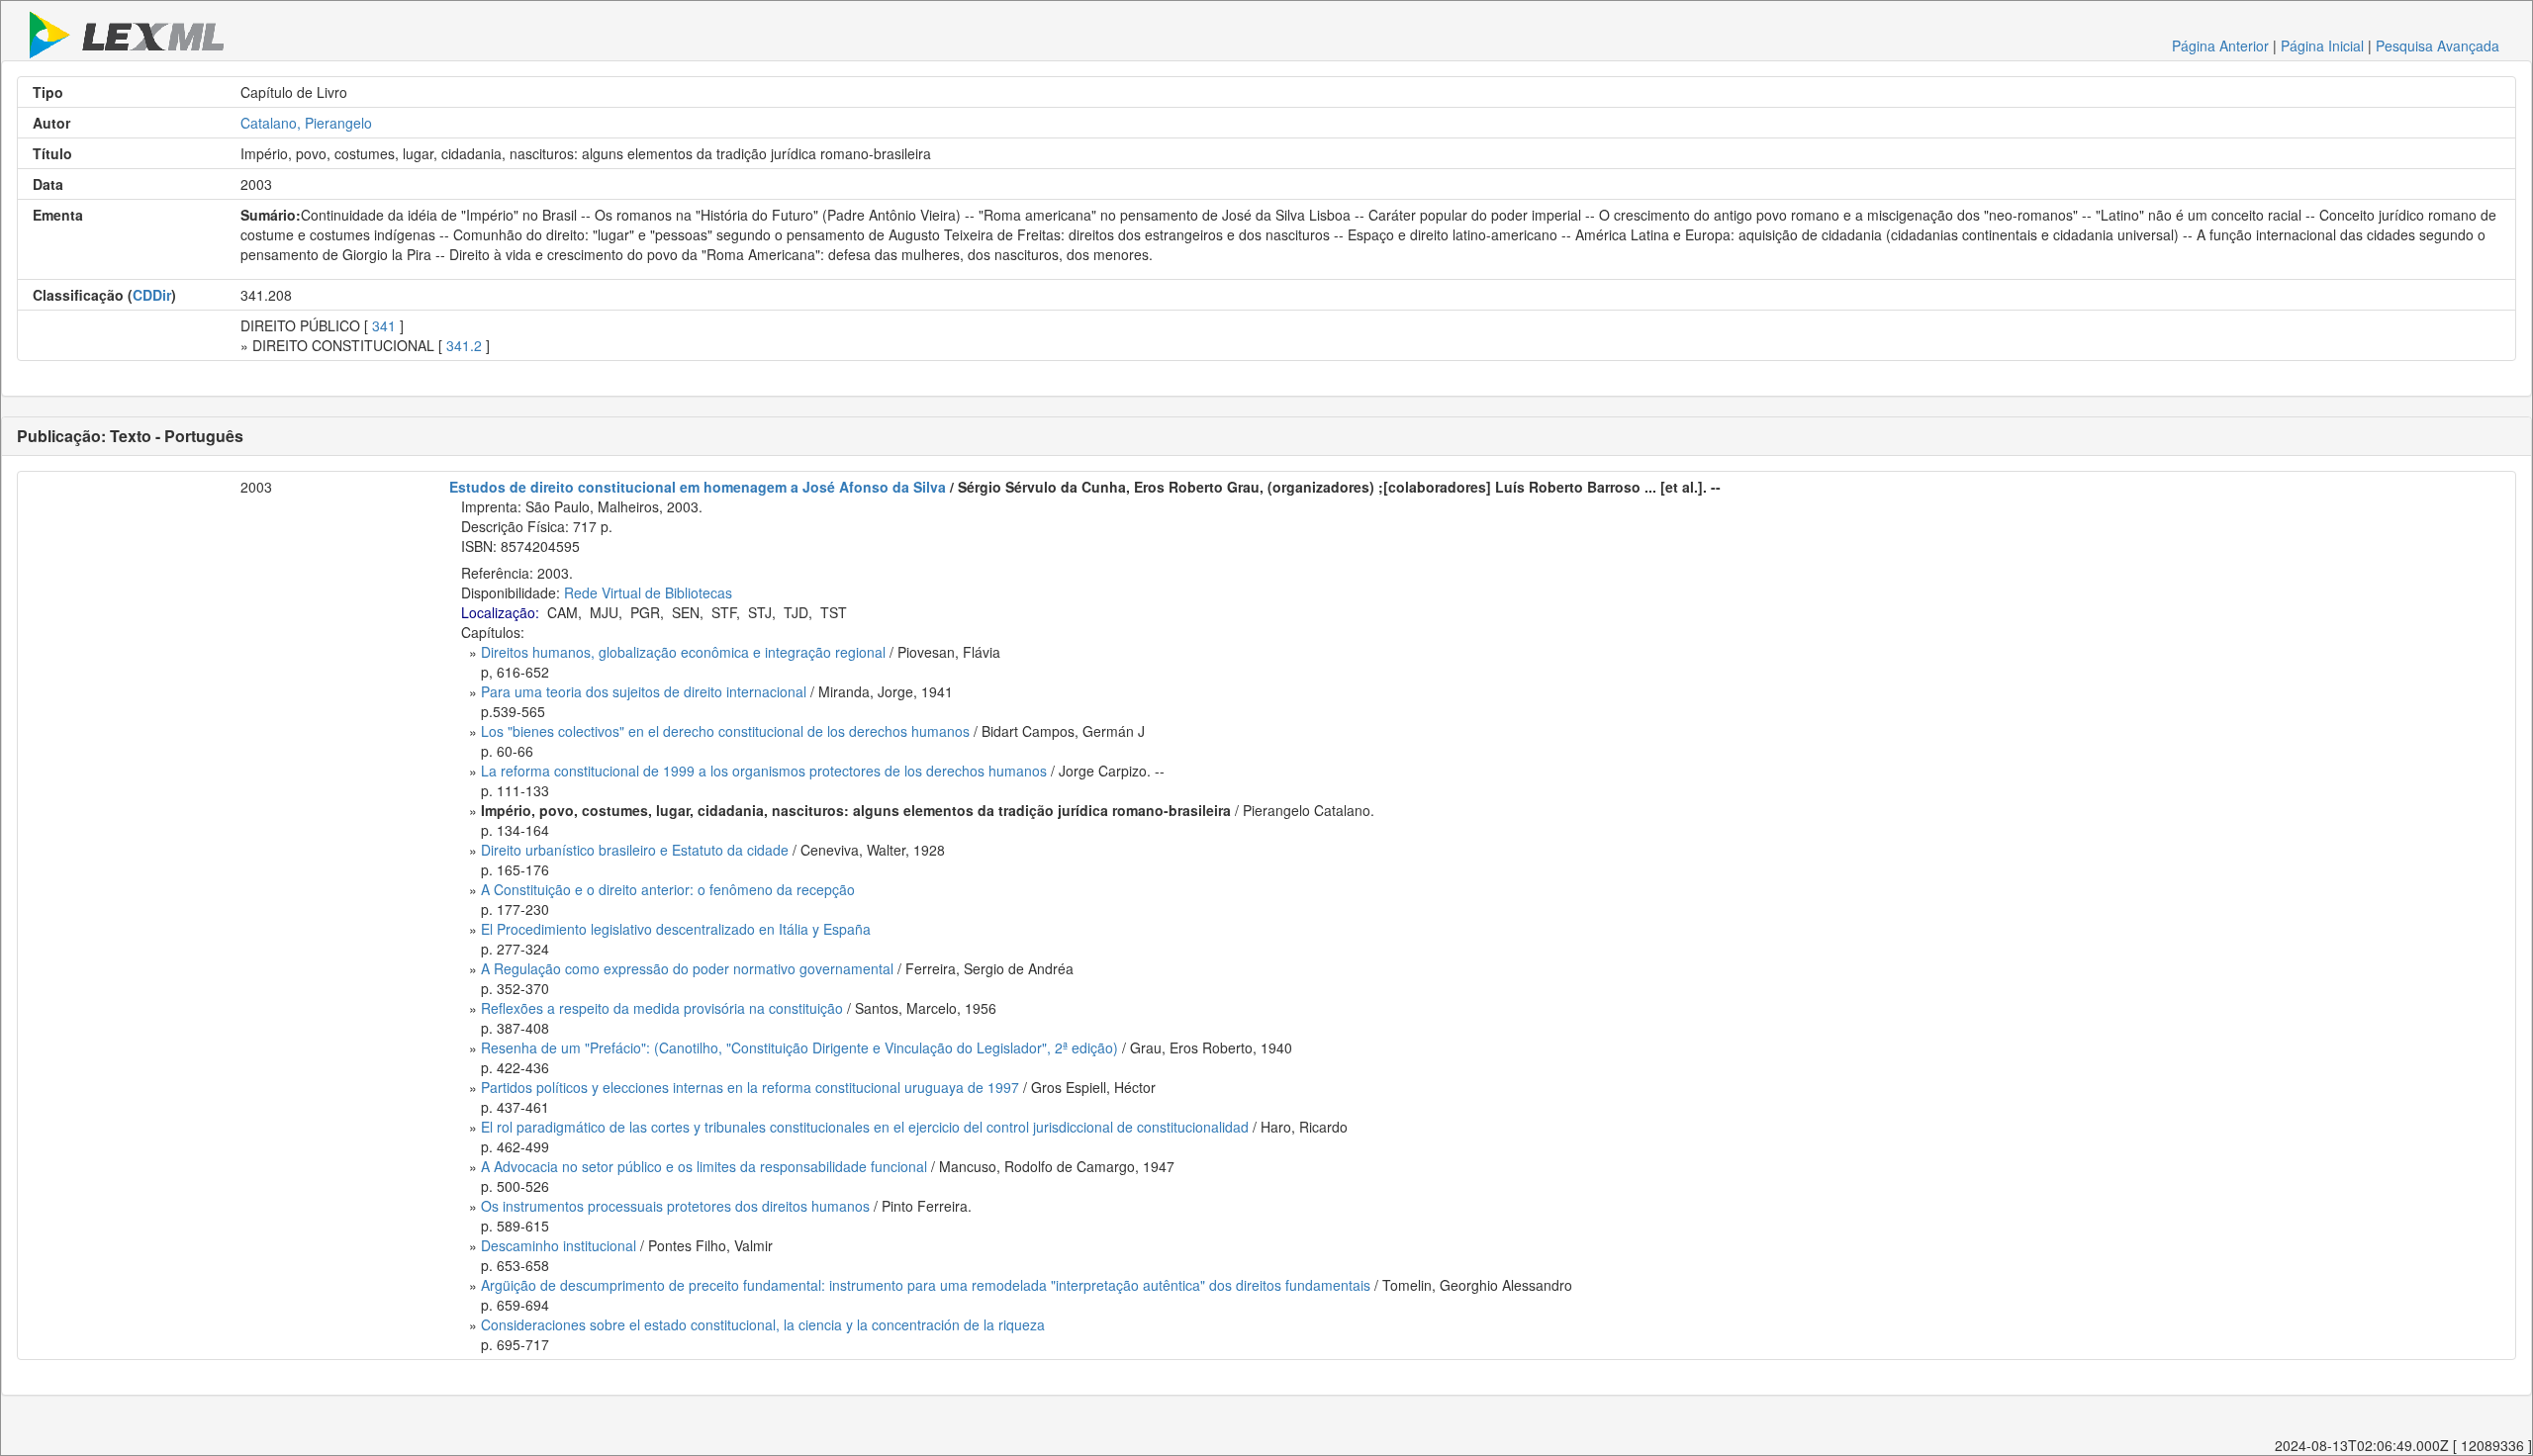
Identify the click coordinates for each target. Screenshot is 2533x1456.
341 (384, 325)
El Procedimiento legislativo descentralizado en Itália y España (676, 929)
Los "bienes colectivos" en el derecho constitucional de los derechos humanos (725, 731)
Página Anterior (2220, 45)
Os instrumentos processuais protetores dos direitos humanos (675, 1206)
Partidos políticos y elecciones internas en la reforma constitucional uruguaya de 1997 (750, 1087)
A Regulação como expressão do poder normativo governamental (687, 968)
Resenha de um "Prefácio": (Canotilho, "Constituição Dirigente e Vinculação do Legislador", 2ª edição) (799, 1047)
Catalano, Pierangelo (306, 123)
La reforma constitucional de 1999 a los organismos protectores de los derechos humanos (764, 771)
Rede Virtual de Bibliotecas (648, 592)
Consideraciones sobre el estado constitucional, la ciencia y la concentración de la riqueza (763, 1324)
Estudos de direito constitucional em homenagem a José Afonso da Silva (698, 487)
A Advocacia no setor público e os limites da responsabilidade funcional (704, 1166)
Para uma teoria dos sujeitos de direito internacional (644, 691)
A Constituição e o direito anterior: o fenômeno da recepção (668, 889)
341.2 (464, 345)
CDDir (152, 295)
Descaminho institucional (559, 1245)
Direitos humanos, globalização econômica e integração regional (683, 652)
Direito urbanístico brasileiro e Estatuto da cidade (635, 850)
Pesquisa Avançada (2438, 45)
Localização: (500, 612)
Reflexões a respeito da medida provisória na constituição (662, 1008)
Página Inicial (2322, 45)
